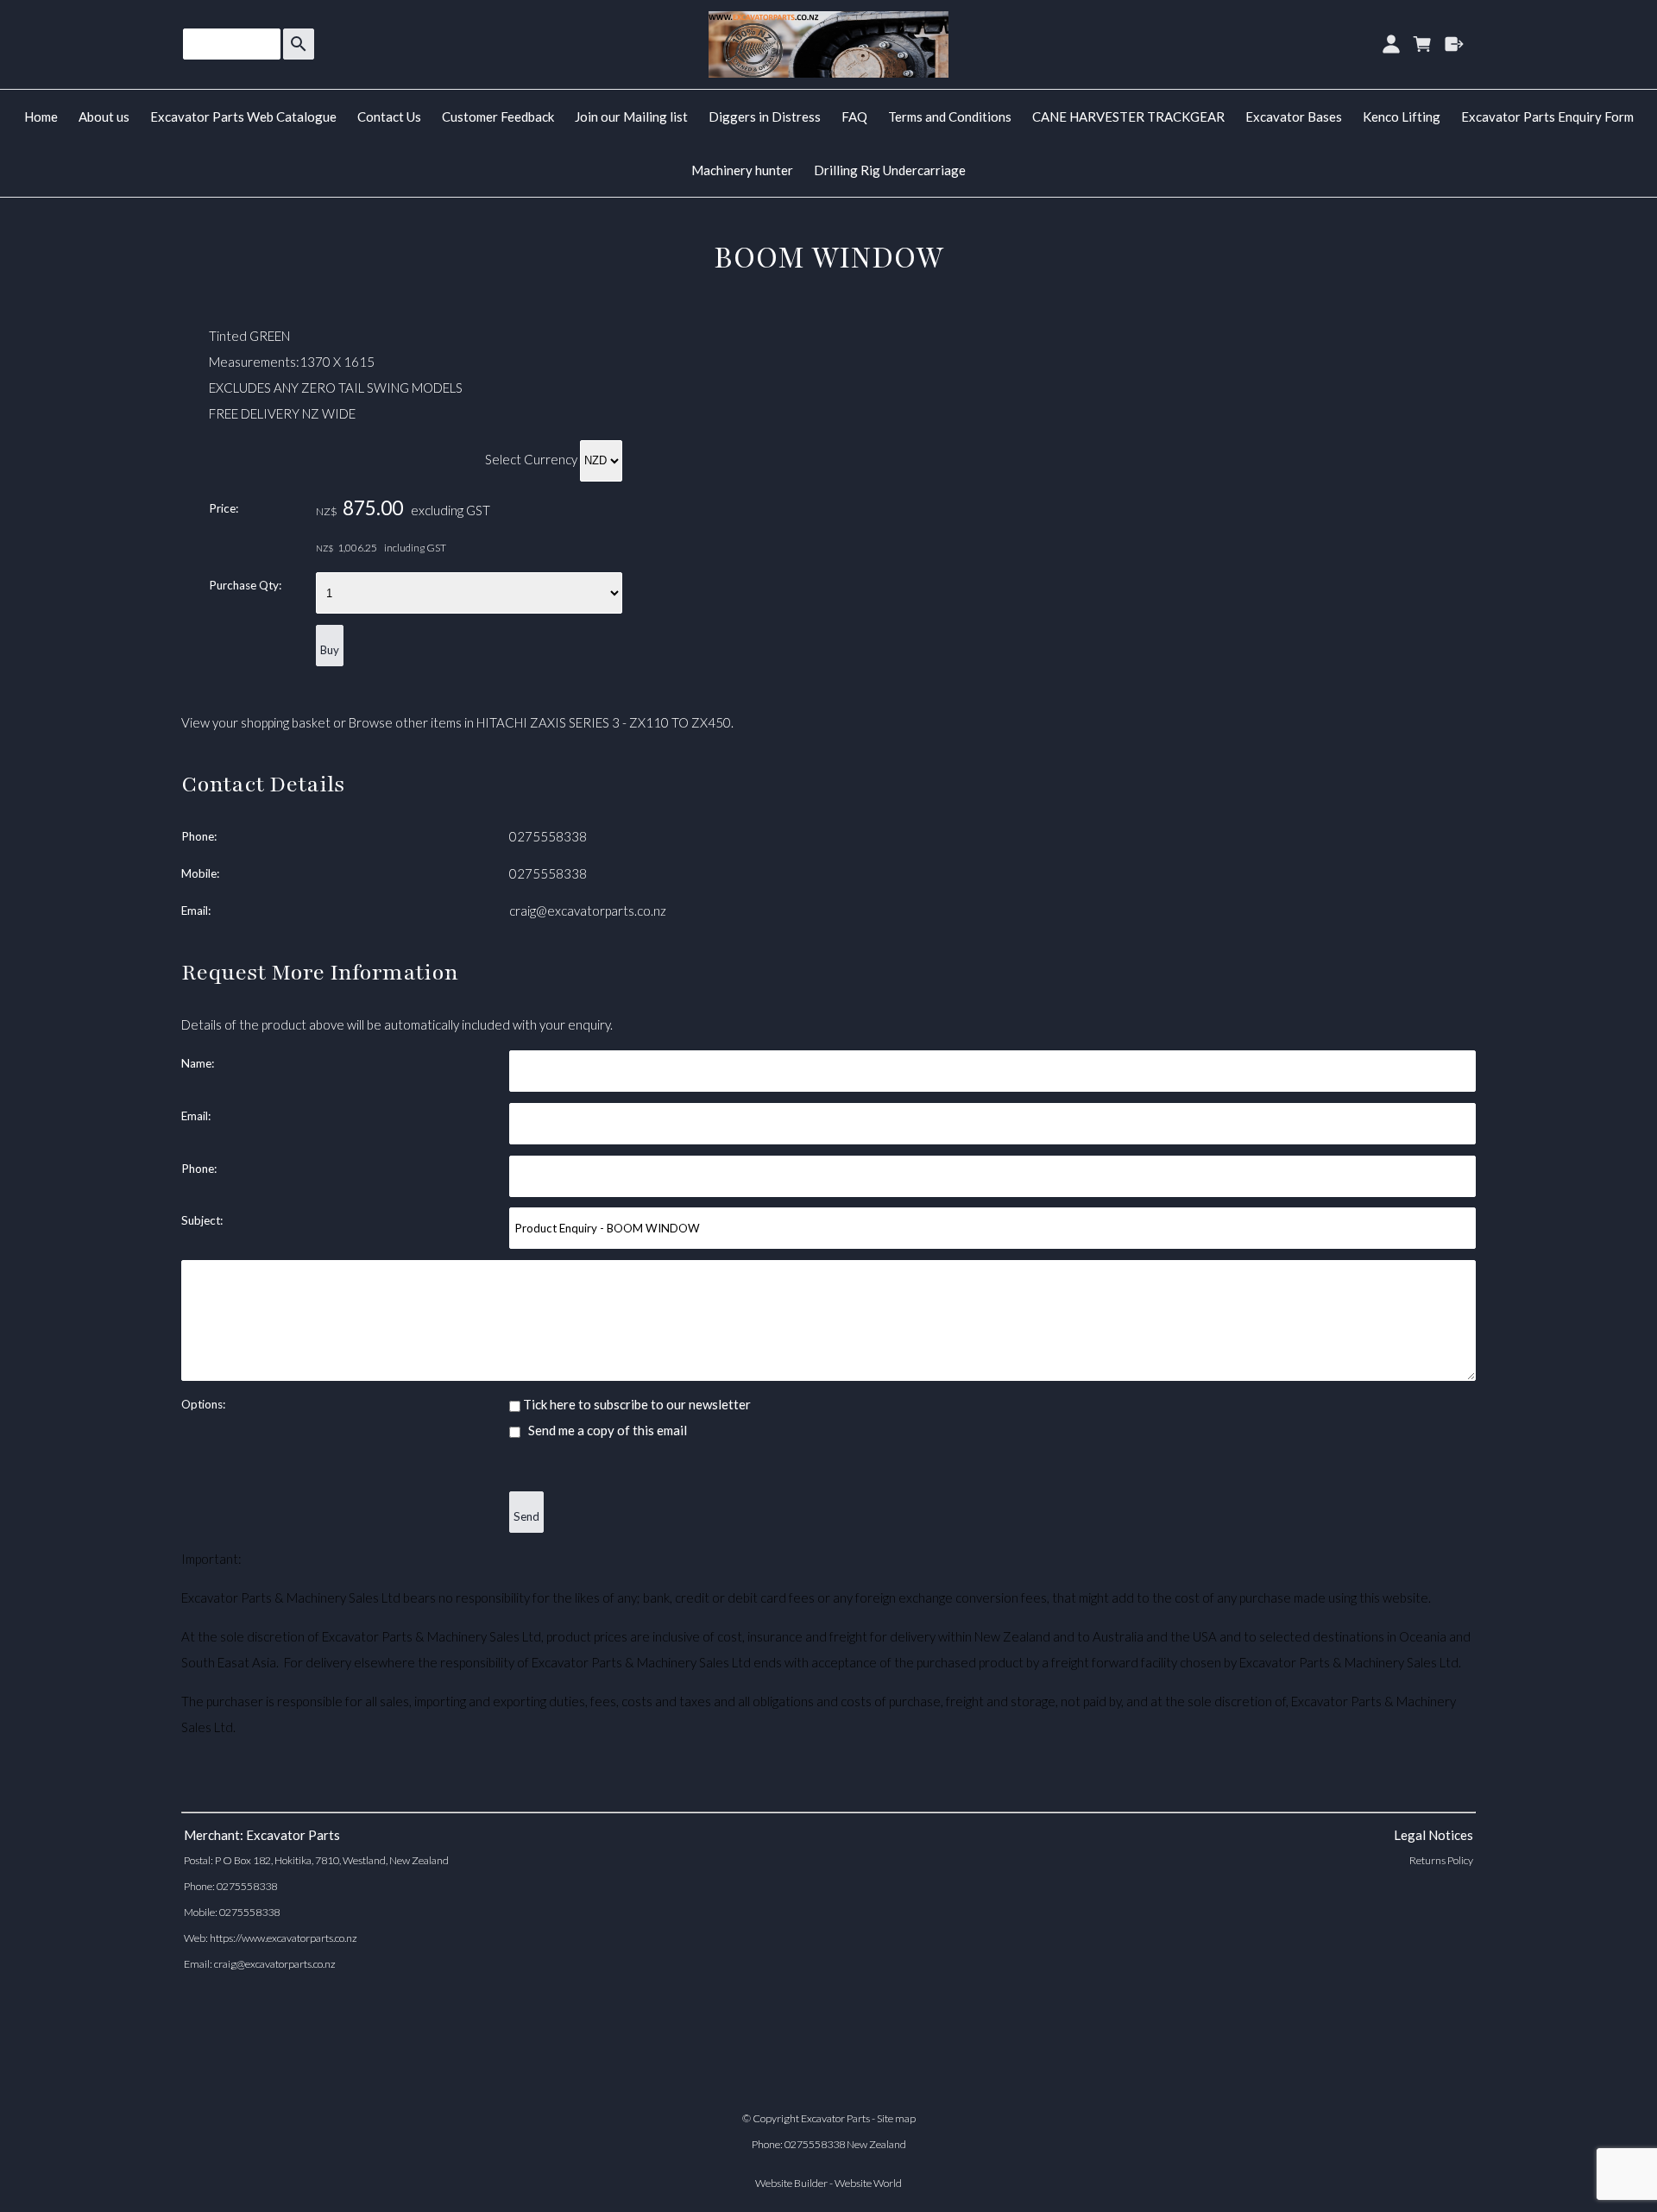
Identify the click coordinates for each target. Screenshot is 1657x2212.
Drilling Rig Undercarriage (890, 170)
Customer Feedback (498, 117)
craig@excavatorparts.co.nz (588, 911)
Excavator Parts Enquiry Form (1547, 117)
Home (41, 117)
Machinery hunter (742, 170)
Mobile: (200, 873)
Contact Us (389, 117)
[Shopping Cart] (1423, 44)
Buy (330, 650)
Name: (198, 1063)
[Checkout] (1455, 44)
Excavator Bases (1294, 117)
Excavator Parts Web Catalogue (243, 117)
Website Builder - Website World (828, 2183)
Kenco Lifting (1402, 117)
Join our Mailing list (631, 117)
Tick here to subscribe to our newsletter (636, 1404)
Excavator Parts (835, 2118)
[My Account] (1391, 44)
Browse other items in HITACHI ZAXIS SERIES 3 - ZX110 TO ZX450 (540, 722)
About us (104, 117)
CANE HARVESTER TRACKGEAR (1128, 117)
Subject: (202, 1220)
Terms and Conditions (950, 117)
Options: (203, 1404)
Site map (896, 2118)
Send (526, 1516)
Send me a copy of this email (606, 1430)
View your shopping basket (256, 722)
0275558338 (548, 836)
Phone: (199, 836)
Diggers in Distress (765, 117)
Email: (196, 911)
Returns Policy (1441, 1860)
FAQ (854, 117)
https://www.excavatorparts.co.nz (284, 1938)
